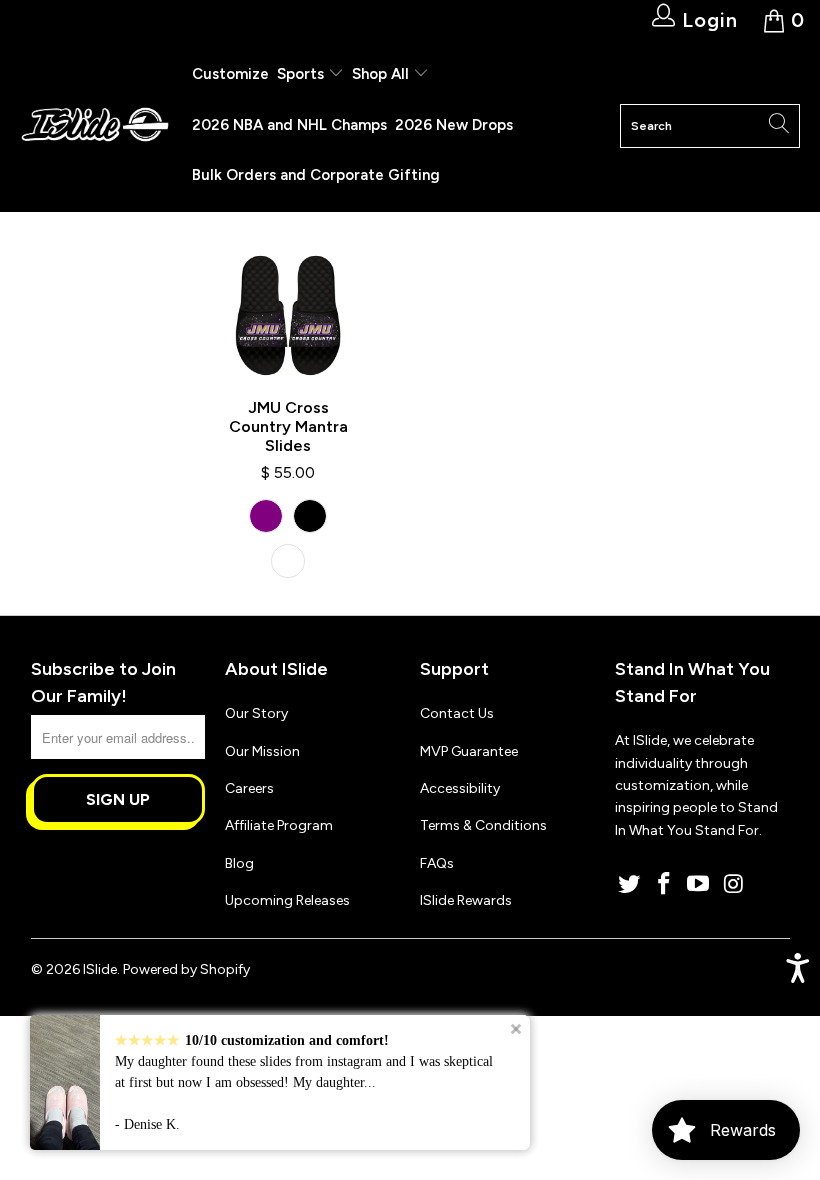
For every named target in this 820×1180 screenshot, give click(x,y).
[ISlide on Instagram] (734, 885)
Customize (230, 74)
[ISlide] (95, 125)
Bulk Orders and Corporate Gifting (316, 175)
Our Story (256, 713)
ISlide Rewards (466, 900)
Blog (239, 863)
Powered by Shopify (186, 969)
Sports (302, 74)
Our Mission (262, 751)
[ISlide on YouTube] (699, 885)
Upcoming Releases (287, 900)
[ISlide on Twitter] (630, 885)
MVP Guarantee (469, 751)
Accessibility (460, 788)
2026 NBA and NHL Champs (289, 125)
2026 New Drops (454, 125)
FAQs (437, 863)
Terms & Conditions (483, 825)
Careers (249, 788)
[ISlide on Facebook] (664, 885)
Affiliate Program (279, 825)
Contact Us (457, 713)
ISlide (100, 969)
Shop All (380, 74)
